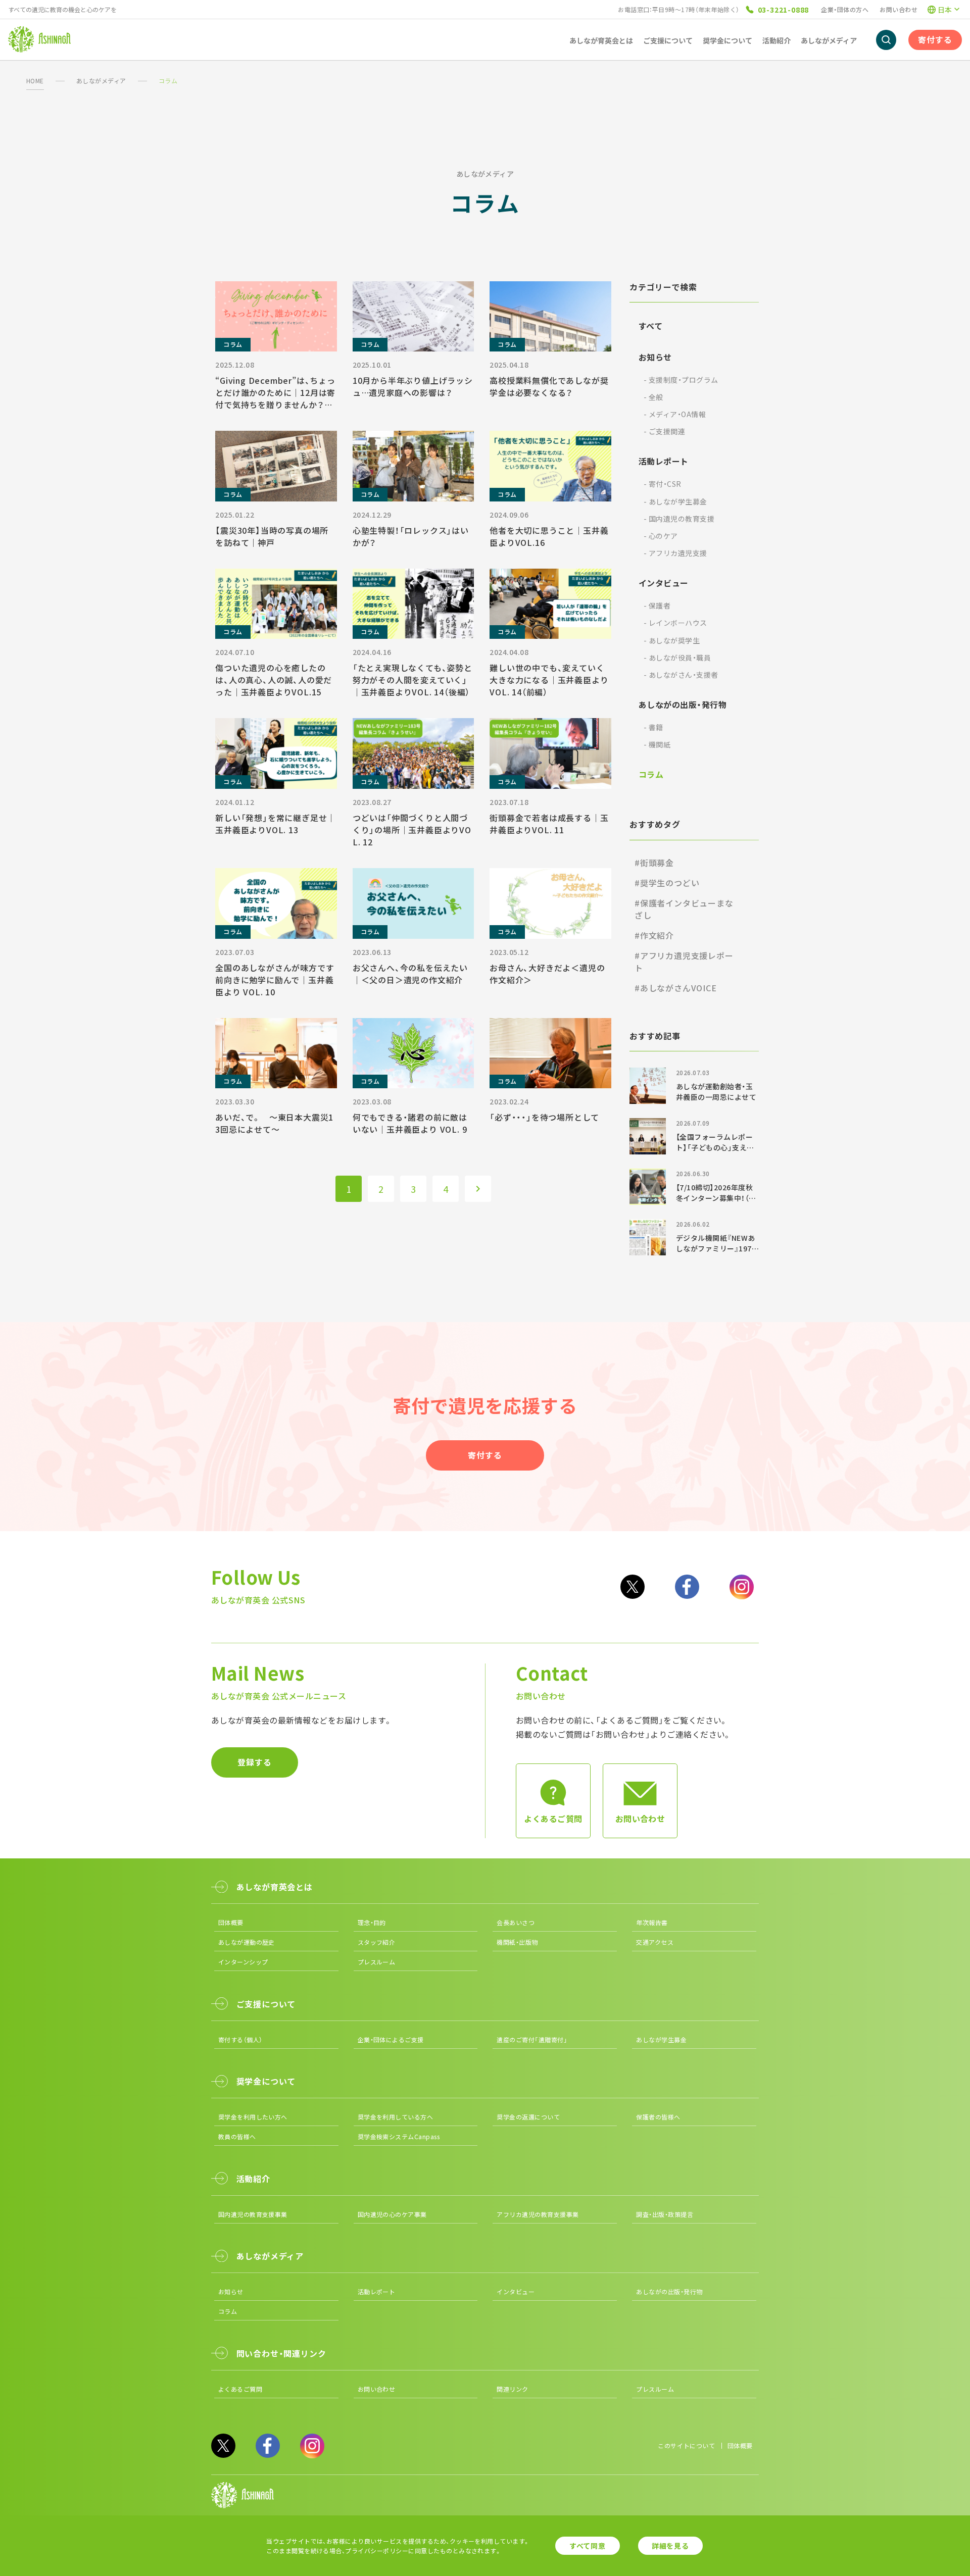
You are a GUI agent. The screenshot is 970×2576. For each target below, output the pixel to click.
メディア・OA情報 (675, 414)
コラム (651, 774)
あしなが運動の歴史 (247, 1942)
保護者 (657, 605)
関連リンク (512, 2389)
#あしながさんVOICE (676, 988)
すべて (650, 326)
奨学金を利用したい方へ (253, 2117)
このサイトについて (686, 2445)
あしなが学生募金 (675, 501)
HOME (35, 81)
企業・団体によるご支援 (391, 2039)
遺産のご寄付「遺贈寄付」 (532, 2039)
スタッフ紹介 (377, 1942)
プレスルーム (377, 1962)
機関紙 (657, 744)
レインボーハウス (675, 623)
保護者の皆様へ (658, 2117)
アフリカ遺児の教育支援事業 (538, 2214)
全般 (653, 397)
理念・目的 (372, 1922)
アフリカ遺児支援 (675, 553)
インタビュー (664, 583)
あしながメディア (101, 81)
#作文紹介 (654, 935)
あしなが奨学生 (672, 640)
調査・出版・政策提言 (665, 2214)
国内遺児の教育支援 (679, 519)
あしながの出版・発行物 (683, 704)
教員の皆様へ (237, 2136)
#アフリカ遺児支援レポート (684, 962)
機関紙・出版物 (517, 1942)
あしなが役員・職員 (677, 658)
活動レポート (664, 461)
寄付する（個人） (240, 2039)
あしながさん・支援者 (681, 675)
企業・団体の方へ (845, 9)
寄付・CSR (663, 484)
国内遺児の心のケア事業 (392, 2214)
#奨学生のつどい (667, 883)
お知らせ (655, 357)
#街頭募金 (654, 863)
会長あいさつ (516, 1922)
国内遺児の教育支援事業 (253, 2214)
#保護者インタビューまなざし (684, 909)
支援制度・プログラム (681, 380)
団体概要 (231, 1922)
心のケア (661, 536)
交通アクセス (655, 1942)
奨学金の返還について (528, 2117)
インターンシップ (243, 1962)
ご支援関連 (664, 431)
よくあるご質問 (240, 2389)
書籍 (653, 727)
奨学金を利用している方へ (396, 2117)
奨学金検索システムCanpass (399, 2136)
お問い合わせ (899, 9)
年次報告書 (652, 1922)
